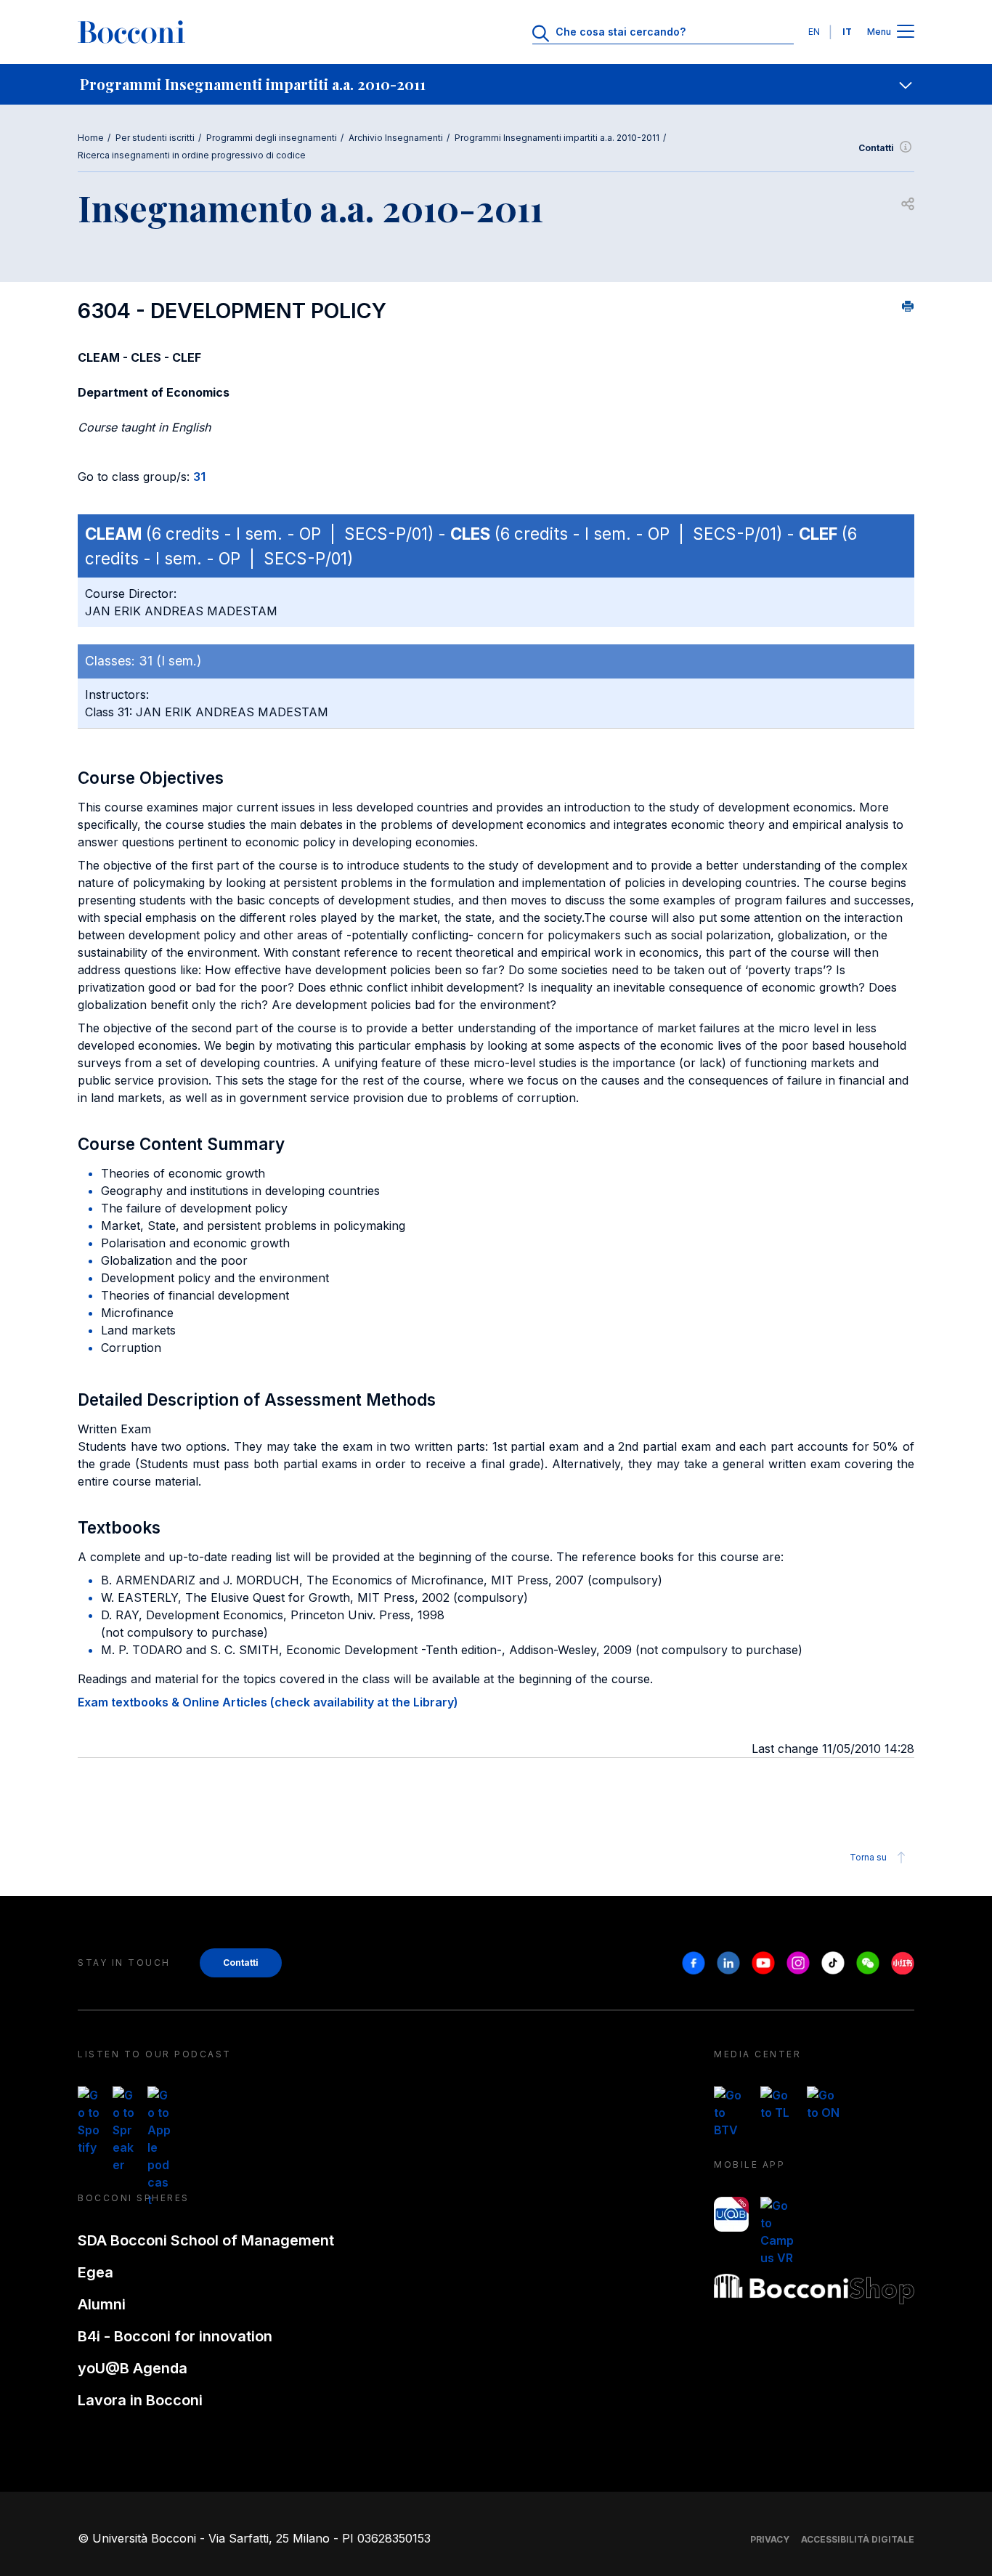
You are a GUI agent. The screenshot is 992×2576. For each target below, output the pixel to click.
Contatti (876, 148)
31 (199, 477)
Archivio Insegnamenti (396, 138)
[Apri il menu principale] (906, 32)
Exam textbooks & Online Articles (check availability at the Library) (268, 1702)
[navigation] (496, 84)
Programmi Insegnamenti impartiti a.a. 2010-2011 (557, 138)
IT (847, 32)
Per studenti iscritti (155, 138)
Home (91, 138)
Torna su (868, 1857)
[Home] (131, 32)
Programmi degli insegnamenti (272, 138)
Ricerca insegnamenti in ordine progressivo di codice (192, 155)
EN (814, 32)
